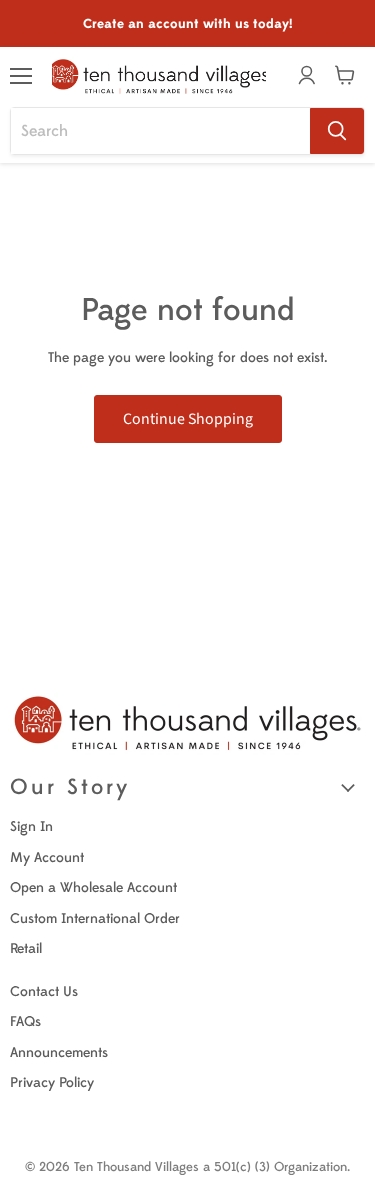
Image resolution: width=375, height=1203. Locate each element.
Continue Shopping (188, 419)
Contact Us (44, 991)
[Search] (337, 131)
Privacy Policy (52, 1082)
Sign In (31, 826)
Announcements (59, 1052)
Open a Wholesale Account (93, 887)
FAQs (25, 1021)
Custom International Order (95, 918)
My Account (47, 857)
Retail (26, 948)
